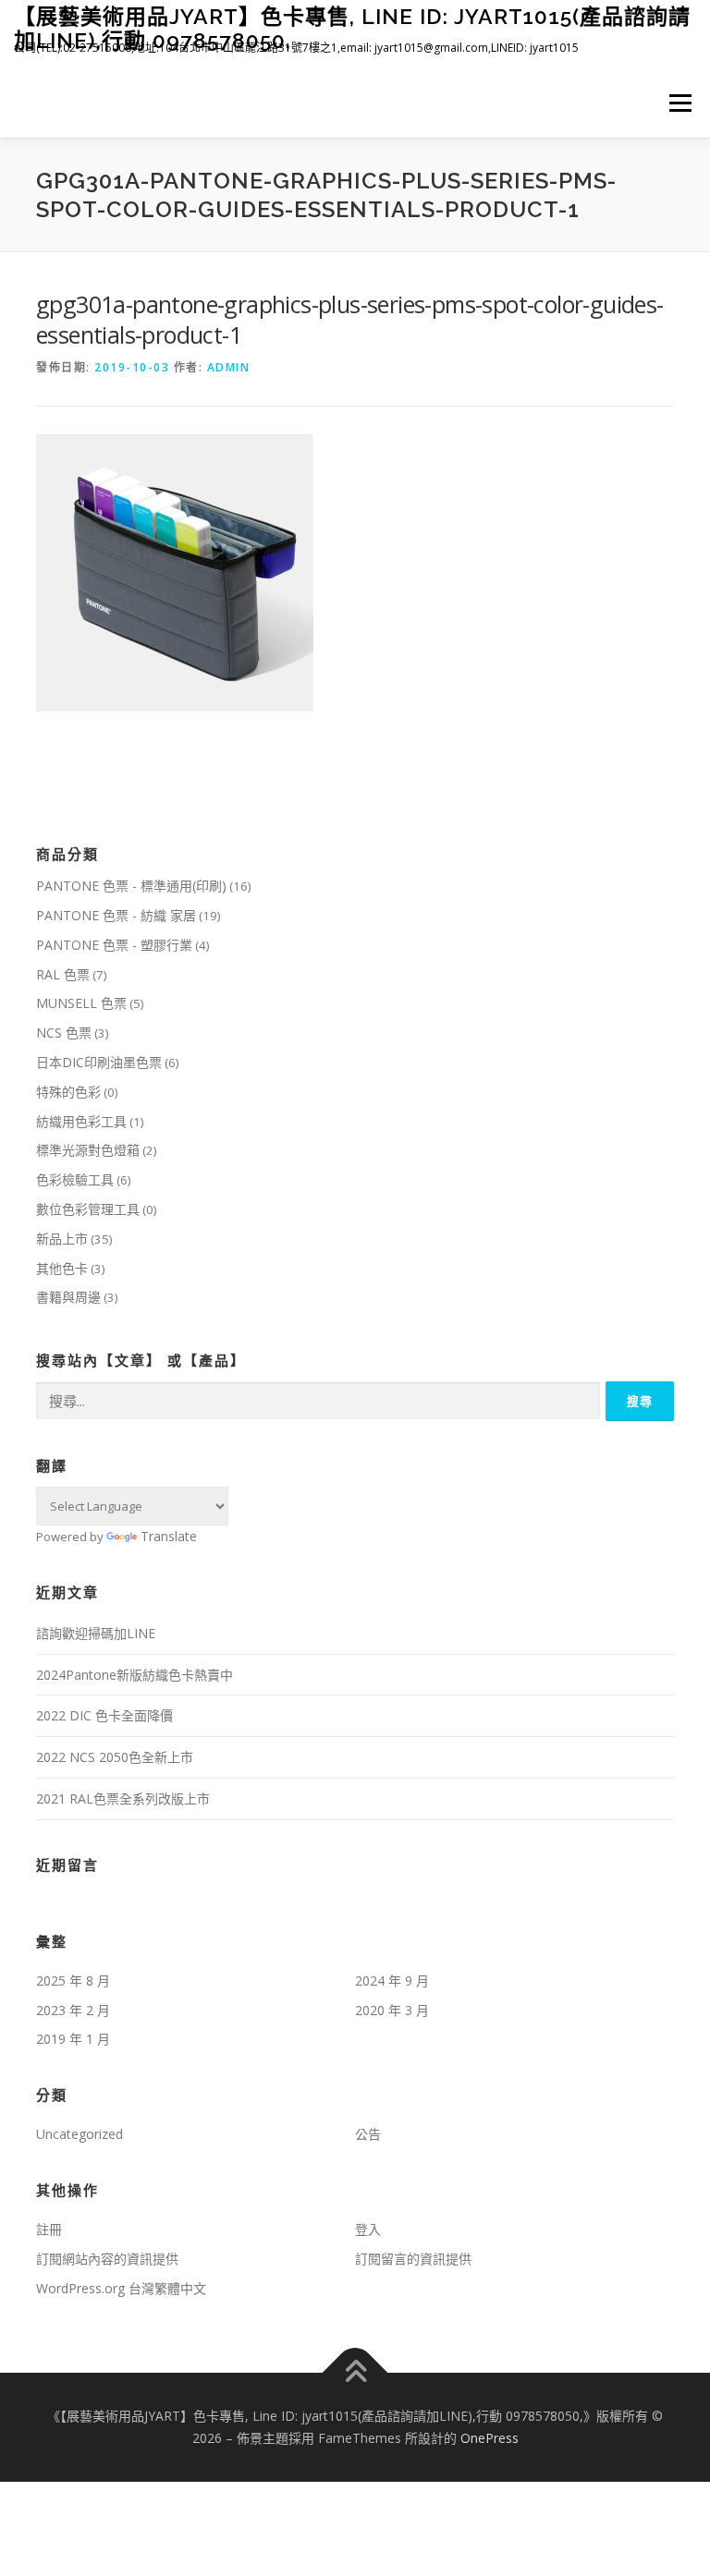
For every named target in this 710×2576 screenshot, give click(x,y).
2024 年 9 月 (392, 1981)
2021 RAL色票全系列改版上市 (123, 1798)
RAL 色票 (63, 974)
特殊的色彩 (68, 1092)
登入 (368, 2229)
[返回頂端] (355, 2373)
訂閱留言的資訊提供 (413, 2259)
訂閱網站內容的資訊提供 (107, 2259)
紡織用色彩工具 (81, 1121)
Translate (169, 1536)
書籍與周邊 (68, 1297)
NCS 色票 (64, 1033)
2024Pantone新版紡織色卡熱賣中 (135, 1675)
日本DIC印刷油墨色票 (99, 1062)
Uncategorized (80, 2134)
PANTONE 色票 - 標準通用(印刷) (131, 886)
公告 (368, 2134)
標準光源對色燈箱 (88, 1150)
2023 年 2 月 (73, 2010)
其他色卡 (62, 1268)
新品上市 (62, 1239)
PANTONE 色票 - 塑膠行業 (114, 945)
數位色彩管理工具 (88, 1209)
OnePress (490, 2438)
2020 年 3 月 (392, 2010)
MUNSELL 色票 (81, 1003)
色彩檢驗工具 (75, 1179)
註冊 (49, 2229)
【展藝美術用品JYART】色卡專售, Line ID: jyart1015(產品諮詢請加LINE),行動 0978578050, (352, 28)
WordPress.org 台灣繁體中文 (121, 2288)
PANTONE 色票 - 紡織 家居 (116, 915)
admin (229, 367)
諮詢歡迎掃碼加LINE (96, 1633)
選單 (676, 103)
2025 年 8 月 (73, 1981)
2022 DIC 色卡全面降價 (104, 1715)
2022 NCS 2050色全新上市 (115, 1757)
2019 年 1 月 (73, 2039)
